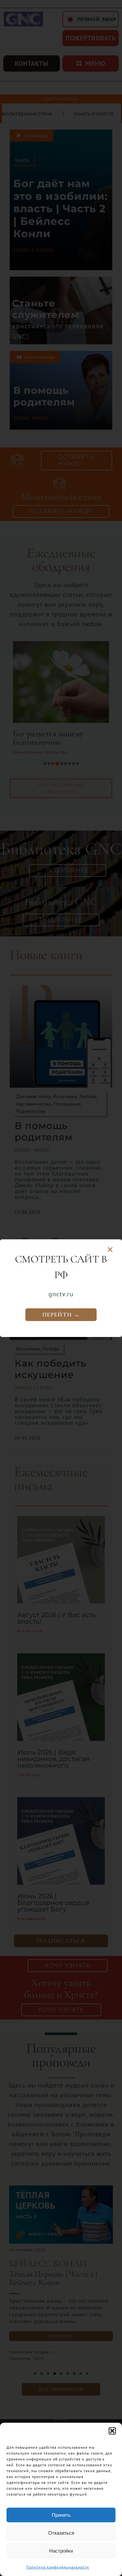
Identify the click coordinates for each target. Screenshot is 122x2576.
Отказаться (61, 2533)
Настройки (61, 2551)
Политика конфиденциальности (58, 2567)
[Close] (110, 1250)
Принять (61, 2515)
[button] (112, 2431)
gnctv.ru (61, 1294)
